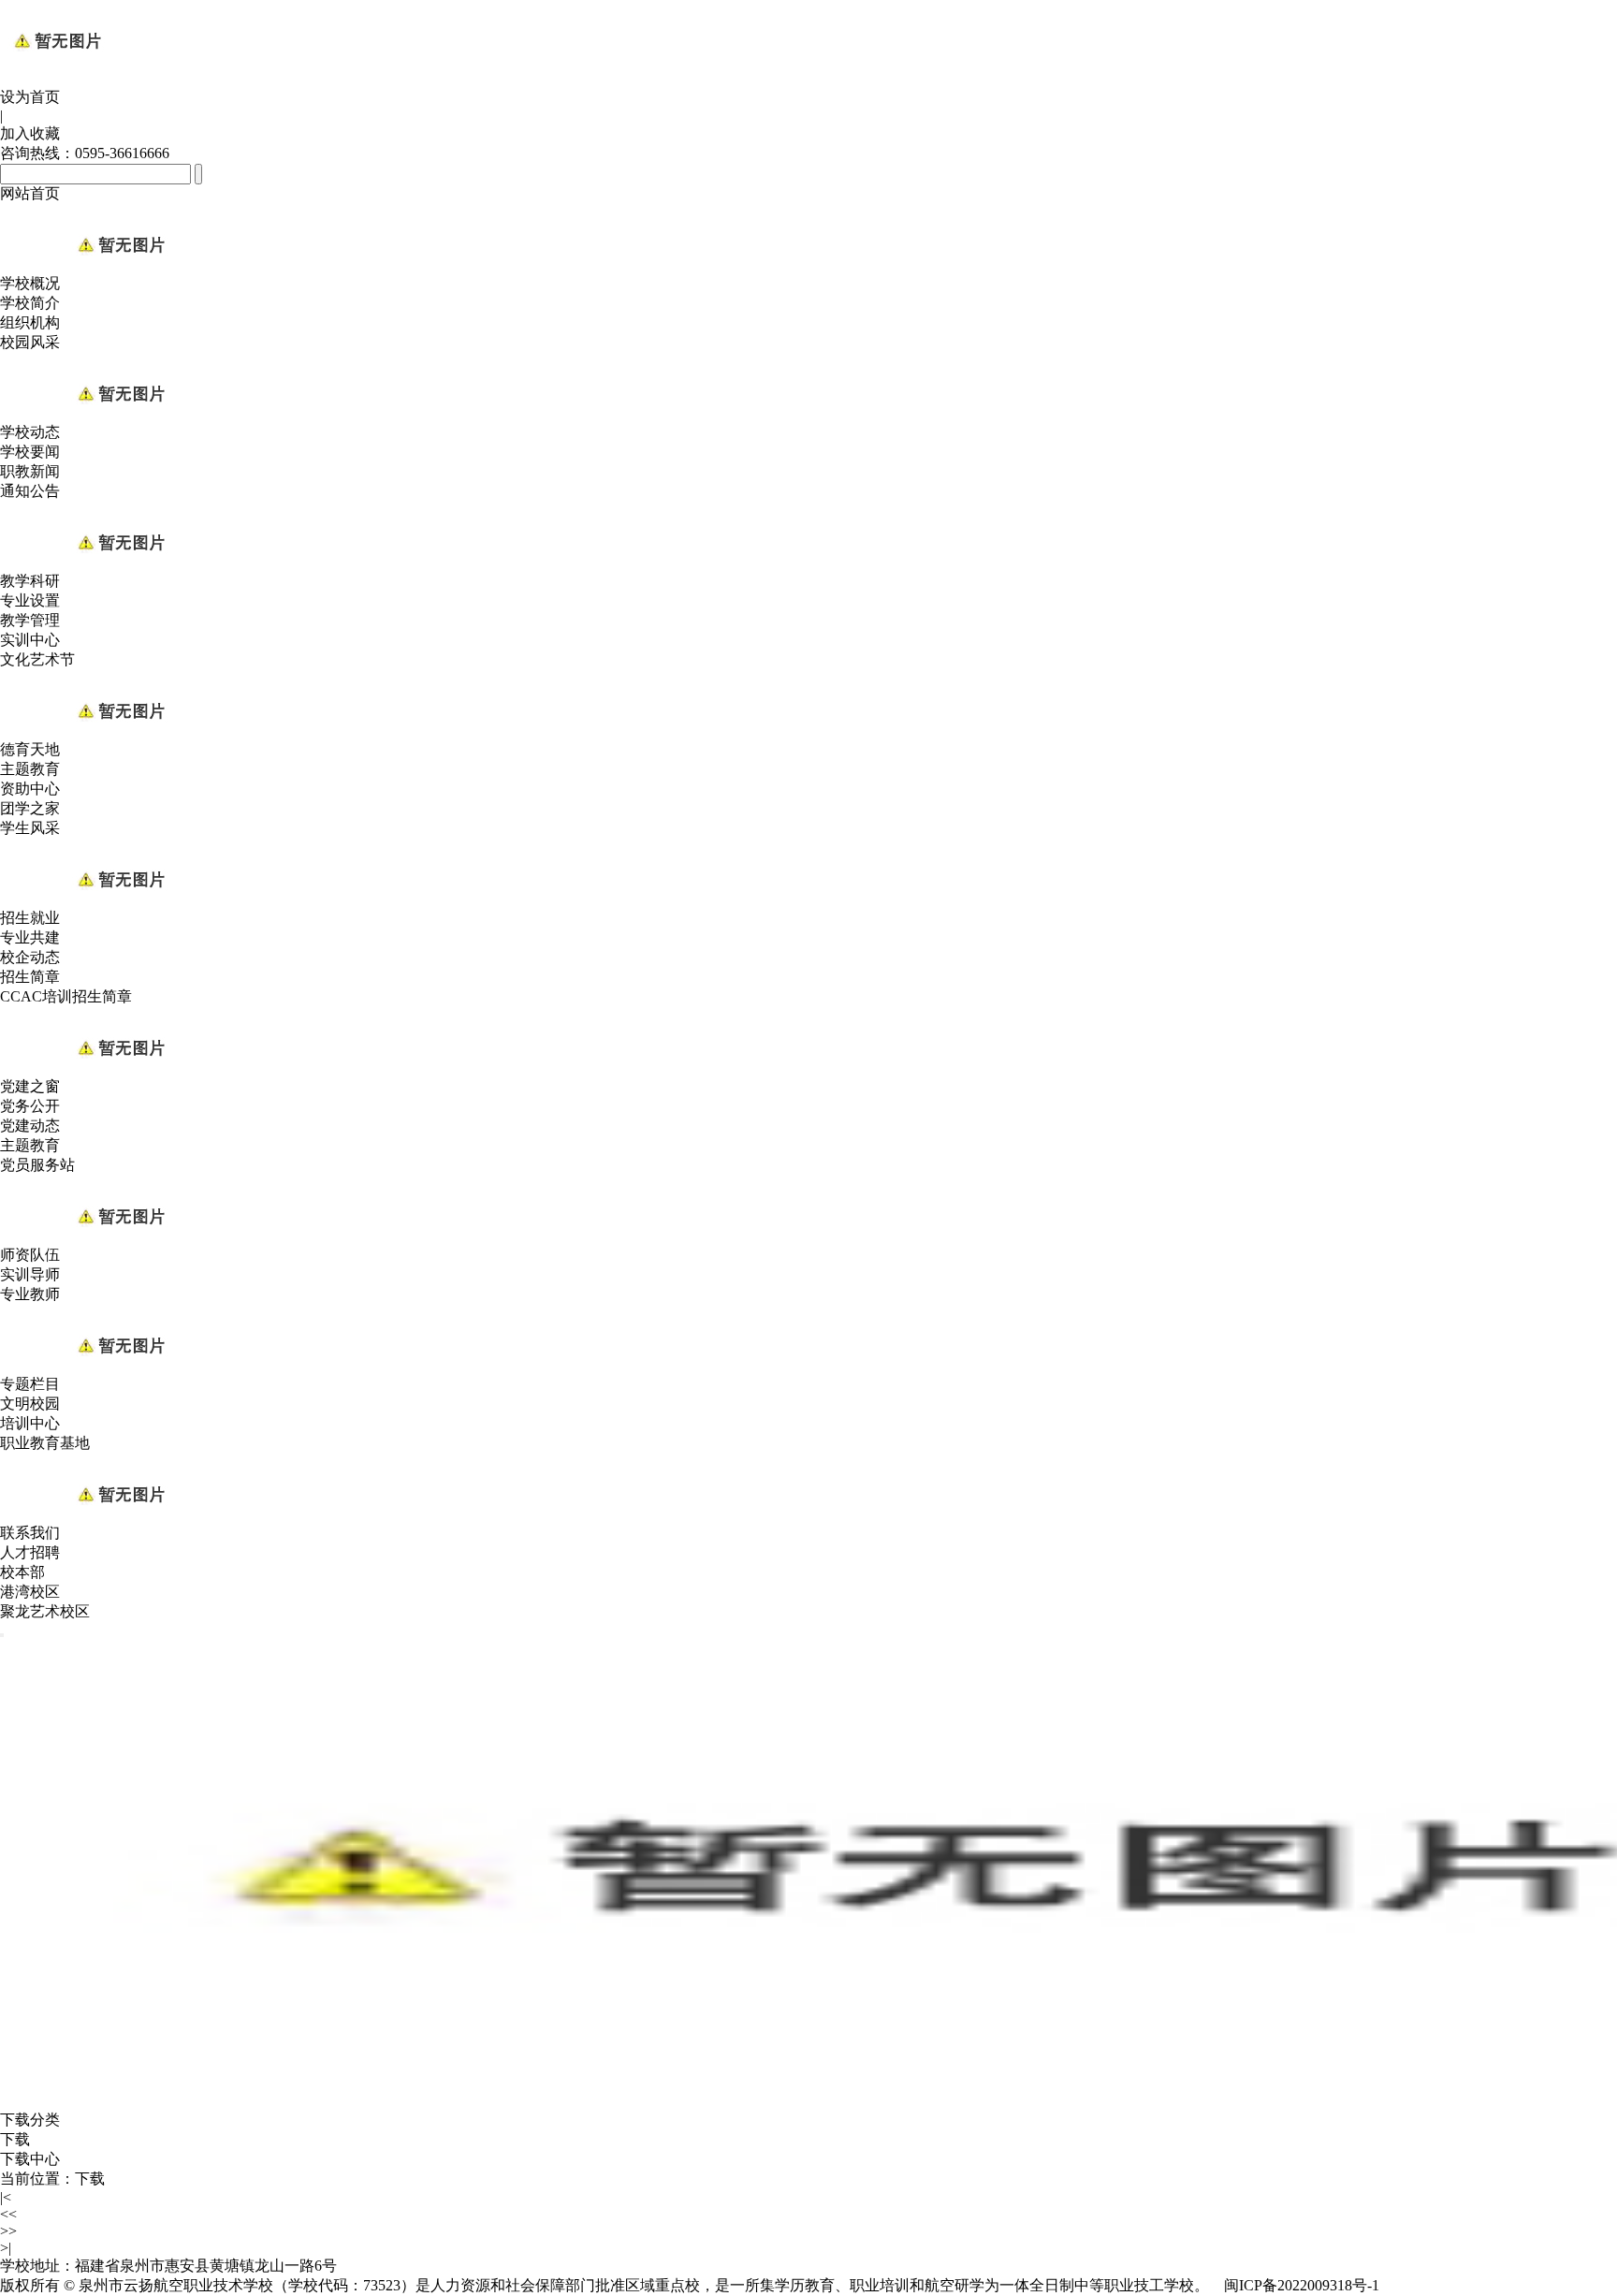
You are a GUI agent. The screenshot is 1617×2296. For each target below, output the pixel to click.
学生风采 (30, 828)
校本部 (22, 1572)
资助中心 (30, 789)
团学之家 (30, 808)
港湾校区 (30, 1592)
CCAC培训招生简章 (66, 996)
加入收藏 (30, 133)
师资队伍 (30, 1255)
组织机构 (30, 322)
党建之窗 (30, 1086)
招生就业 (30, 918)
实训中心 (30, 640)
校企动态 (30, 957)
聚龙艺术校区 (45, 1611)
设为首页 (30, 97)
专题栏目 (30, 1384)
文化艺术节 (37, 659)
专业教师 (30, 1294)
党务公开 (30, 1106)
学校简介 (30, 303)
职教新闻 (30, 471)
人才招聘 (30, 1552)
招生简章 (30, 977)
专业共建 (30, 937)
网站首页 (30, 193)
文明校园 (30, 1404)
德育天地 (30, 749)
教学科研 (30, 581)
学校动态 (30, 432)
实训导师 (30, 1274)
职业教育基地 (45, 1443)
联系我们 (30, 1533)
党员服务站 (37, 1165)
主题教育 (30, 769)
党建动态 (30, 1126)
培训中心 (30, 1423)
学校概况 (30, 283)
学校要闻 (30, 452)
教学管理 (30, 620)
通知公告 (30, 491)
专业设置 (30, 600)
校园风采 (30, 342)
